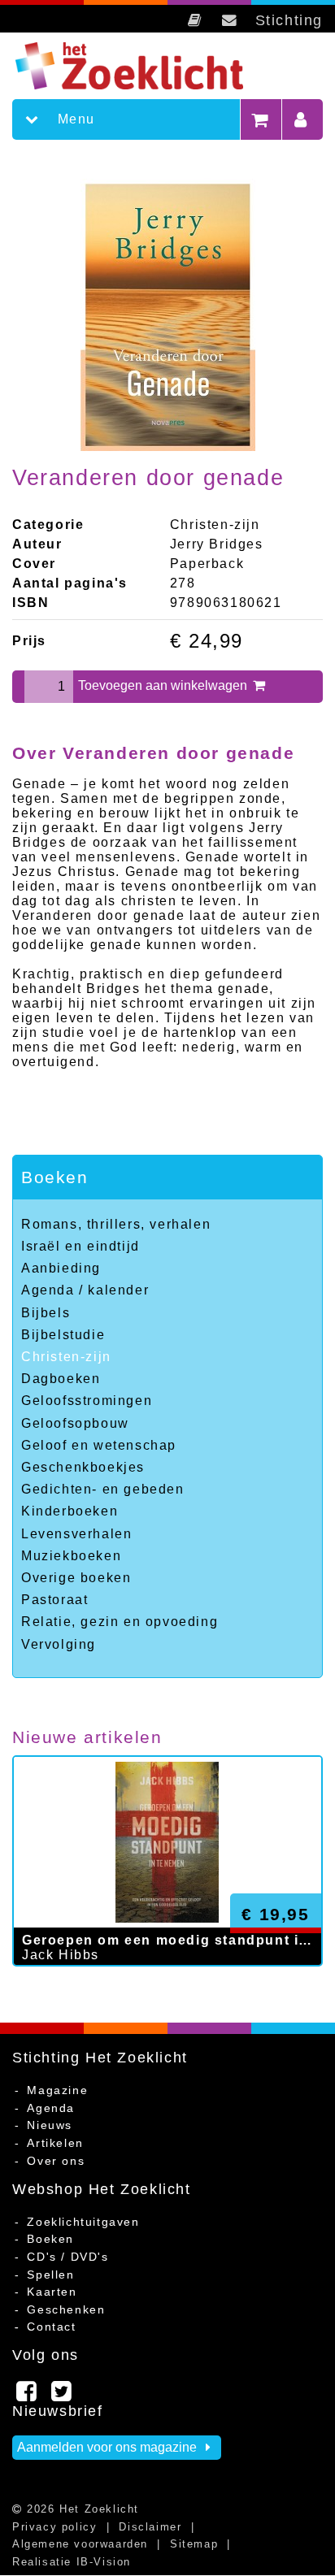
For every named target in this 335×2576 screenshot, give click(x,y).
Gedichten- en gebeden (103, 1489)
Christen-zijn (66, 1357)
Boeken (55, 1177)
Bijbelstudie (63, 1335)
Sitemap (194, 2544)
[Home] (144, 66)
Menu (74, 119)
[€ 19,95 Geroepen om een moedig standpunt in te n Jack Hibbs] (167, 1982)
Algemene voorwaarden (80, 2544)
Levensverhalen (76, 1534)
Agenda (51, 2108)
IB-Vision (104, 2562)
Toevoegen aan (164, 685)
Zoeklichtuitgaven (83, 2222)
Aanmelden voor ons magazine (109, 2447)
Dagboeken (61, 1379)
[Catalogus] (196, 20)
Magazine (57, 2090)
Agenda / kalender (85, 1290)
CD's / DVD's (67, 2257)
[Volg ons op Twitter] (62, 2396)
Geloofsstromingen (87, 1401)
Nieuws (50, 2125)
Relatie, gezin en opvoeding (120, 1622)
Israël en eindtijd (80, 1246)
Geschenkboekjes (83, 1467)
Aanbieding (61, 1268)
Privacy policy (54, 2527)
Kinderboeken (70, 1511)
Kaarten (52, 2292)
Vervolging (59, 1644)
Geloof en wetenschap (99, 1445)
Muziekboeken (71, 1556)
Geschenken (66, 2309)
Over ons (56, 2161)
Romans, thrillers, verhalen (116, 1224)
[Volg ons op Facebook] (27, 2396)
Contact (51, 2327)
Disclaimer (150, 2527)
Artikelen (55, 2143)
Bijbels (46, 1313)
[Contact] (230, 20)
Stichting (289, 20)
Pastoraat (54, 1600)
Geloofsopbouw (75, 1423)
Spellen (50, 2275)
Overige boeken (76, 1578)
